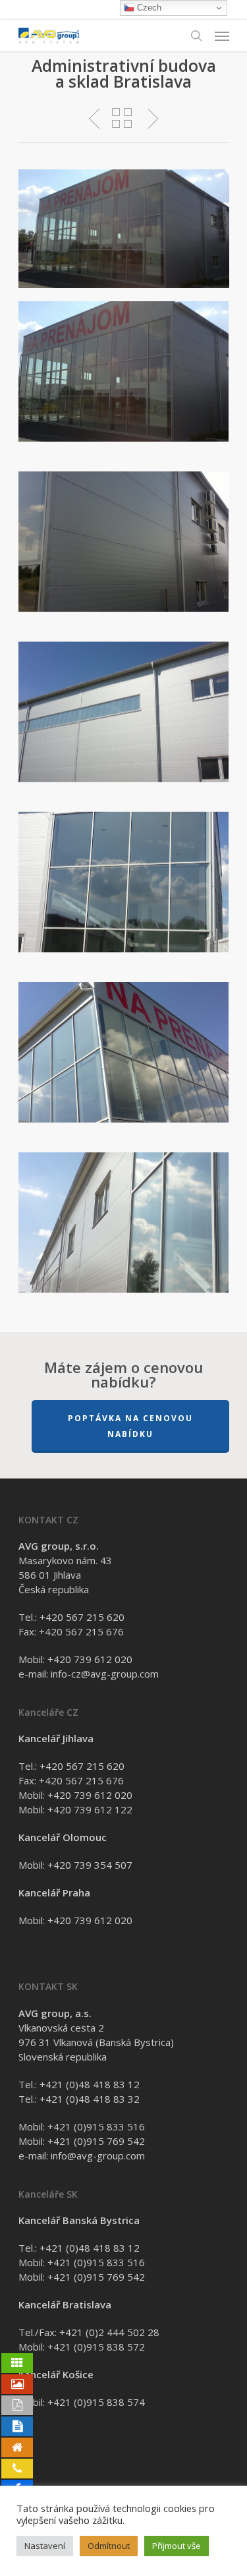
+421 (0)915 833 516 (96, 2126)
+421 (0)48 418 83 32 (90, 2099)
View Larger (127, 362)
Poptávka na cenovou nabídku (130, 1426)
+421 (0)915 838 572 (96, 2347)
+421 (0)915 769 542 (96, 2141)
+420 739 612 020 (90, 1659)
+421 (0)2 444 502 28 (109, 2332)
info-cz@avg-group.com (105, 1674)
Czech (148, 8)
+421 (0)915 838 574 (96, 2402)
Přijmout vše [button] (177, 2546)
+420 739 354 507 (90, 1865)
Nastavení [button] (45, 2546)
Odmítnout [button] (109, 2546)
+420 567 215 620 (82, 1617)
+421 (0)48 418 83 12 (90, 2084)
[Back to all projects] (122, 118)
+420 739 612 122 (90, 1809)
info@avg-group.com (98, 2155)
